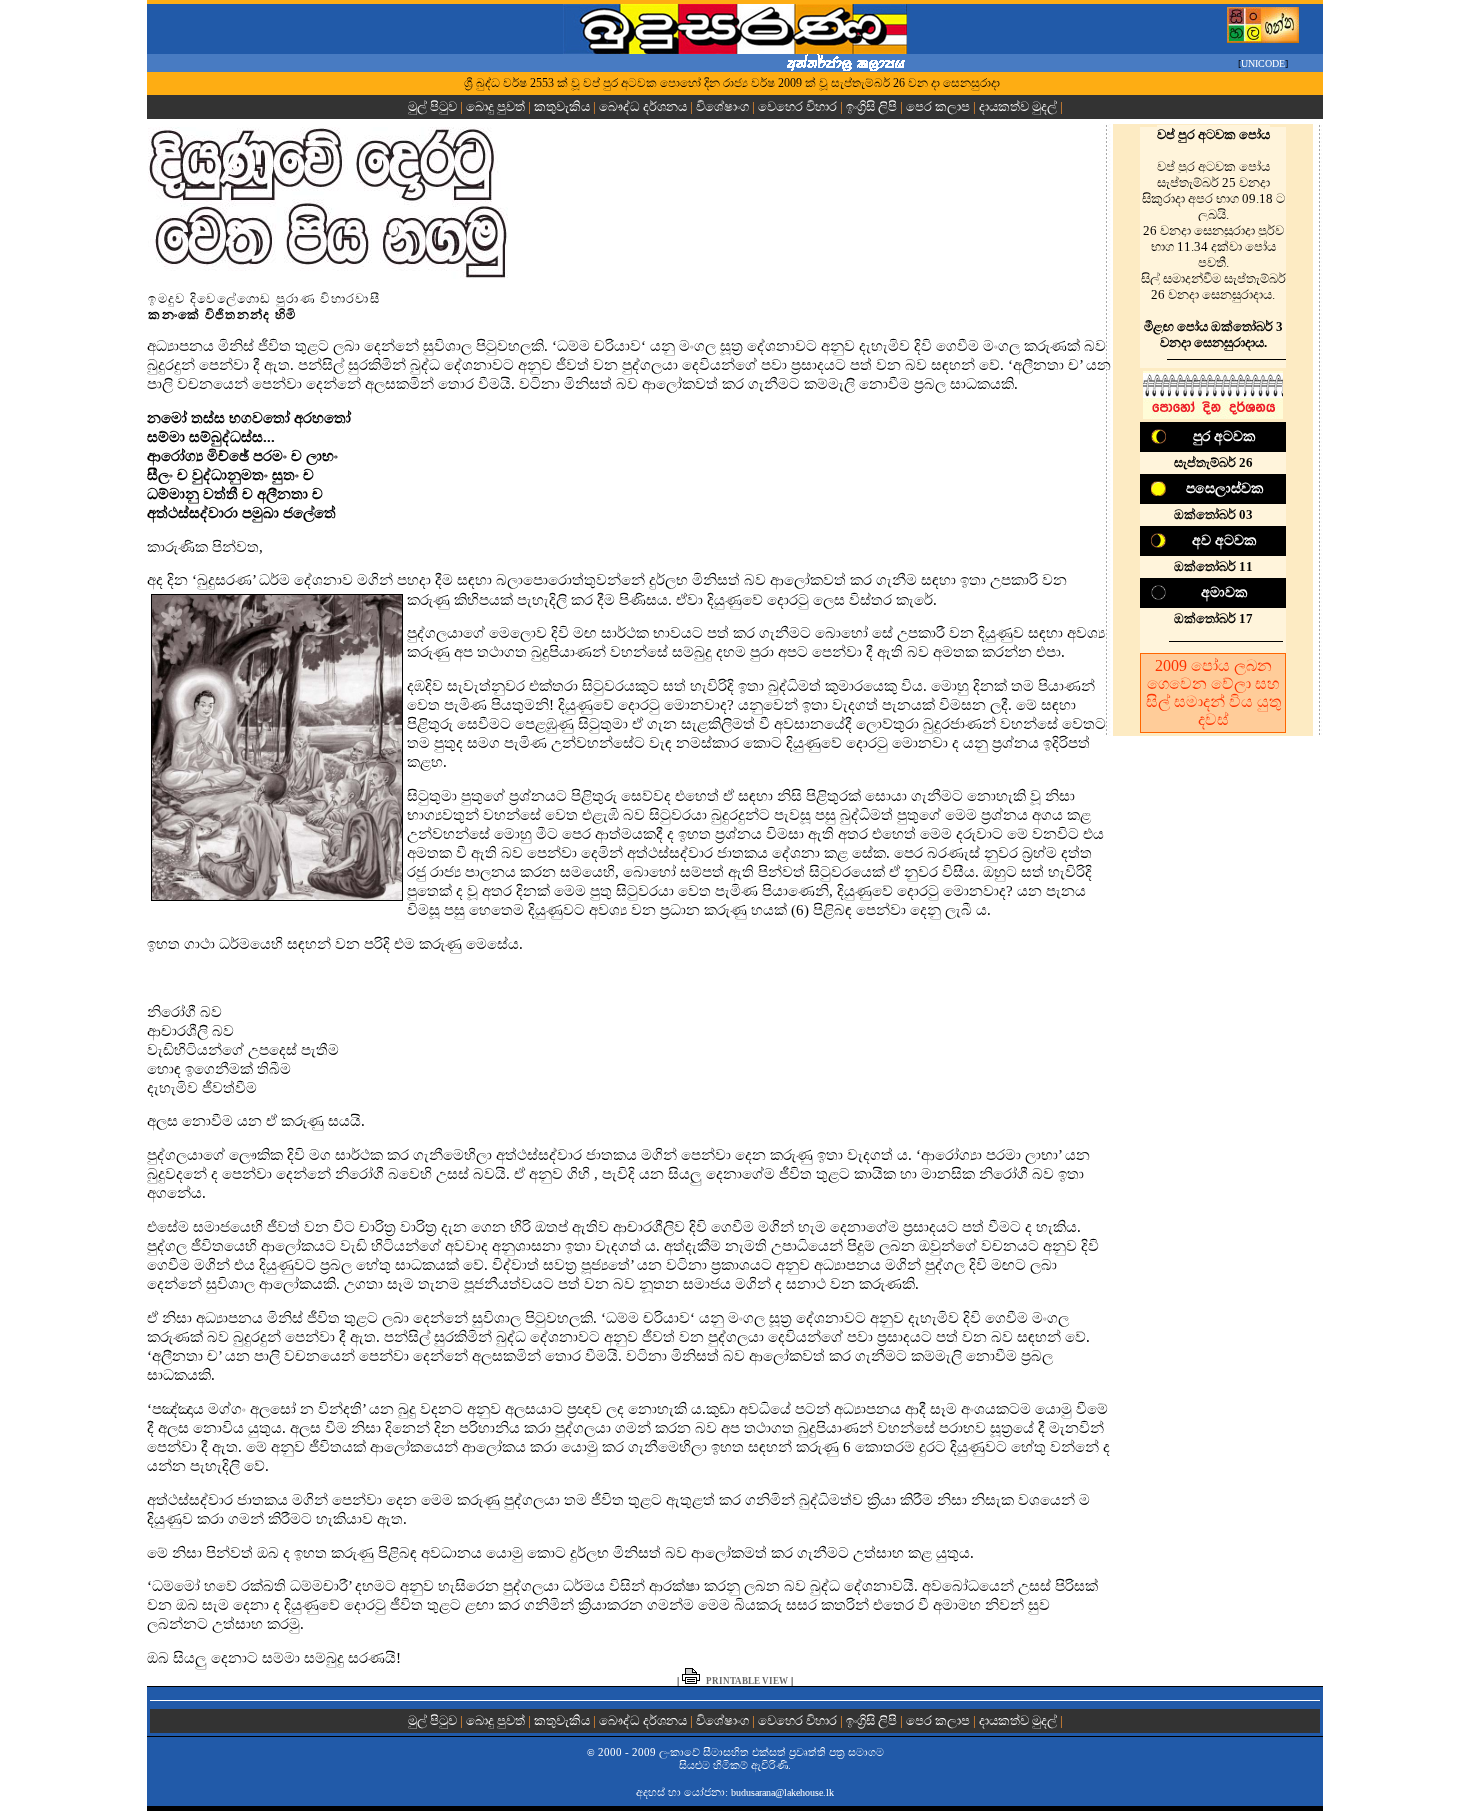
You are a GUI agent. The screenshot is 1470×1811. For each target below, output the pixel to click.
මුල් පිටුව (434, 106)
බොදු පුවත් (495, 106)
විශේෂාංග (722, 106)
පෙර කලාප (938, 106)
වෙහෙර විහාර (797, 106)
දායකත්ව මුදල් (1018, 106)
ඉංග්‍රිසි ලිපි (871, 106)
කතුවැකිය (562, 106)
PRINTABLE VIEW (747, 1681)
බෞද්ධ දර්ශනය (643, 106)
